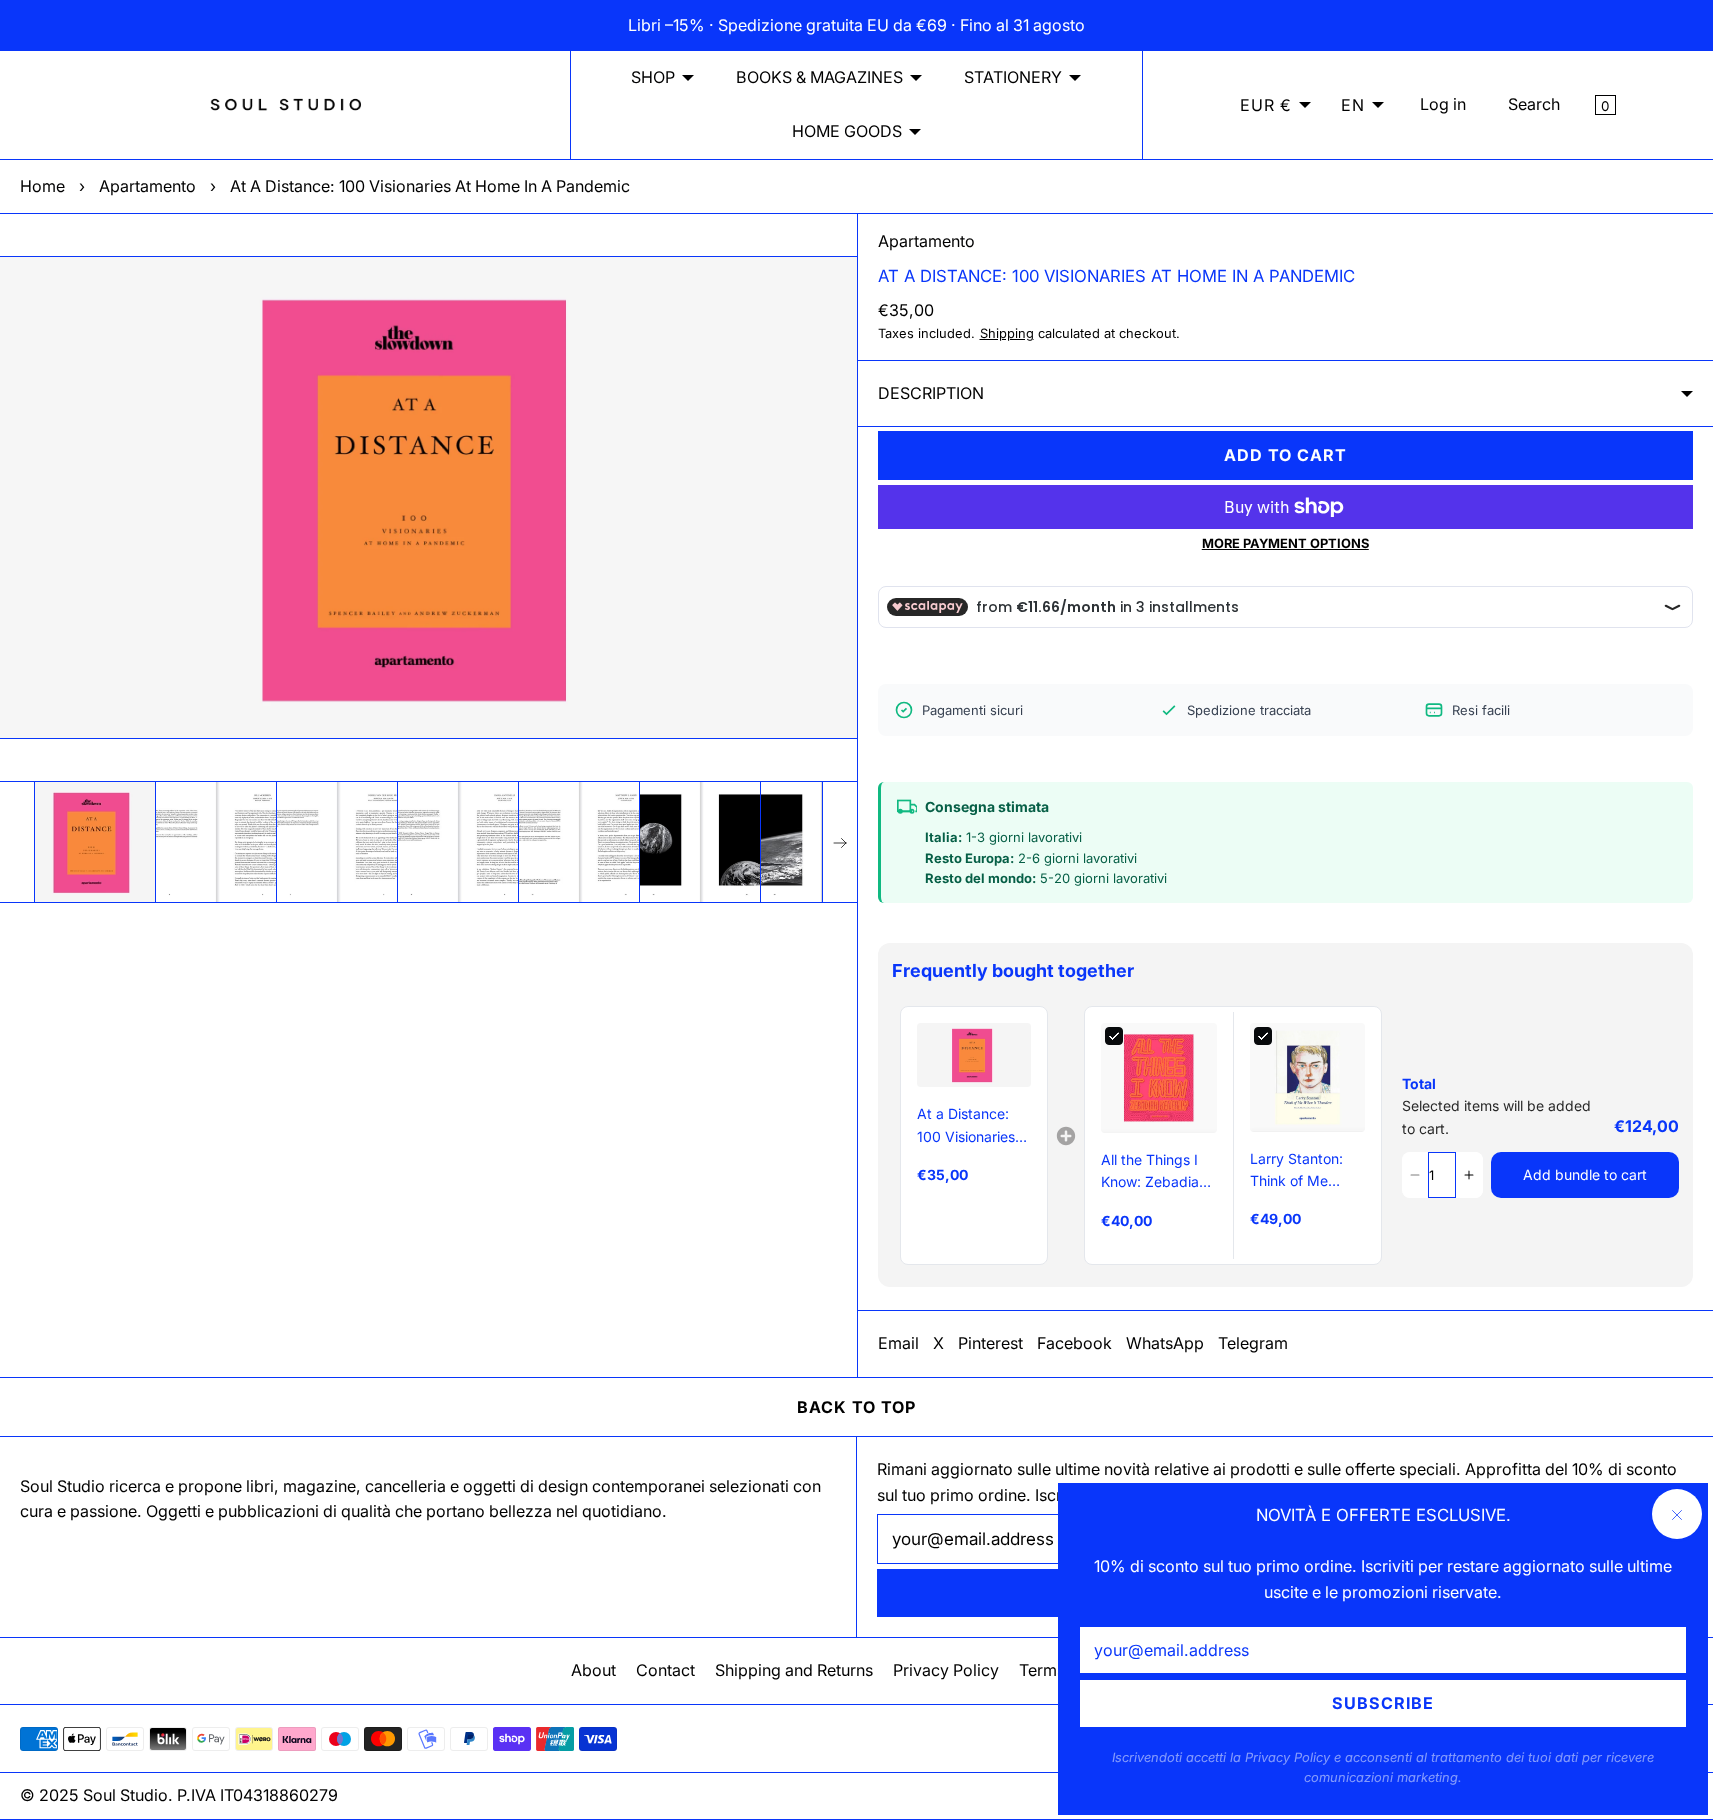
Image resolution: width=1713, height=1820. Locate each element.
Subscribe (1383, 1703)
